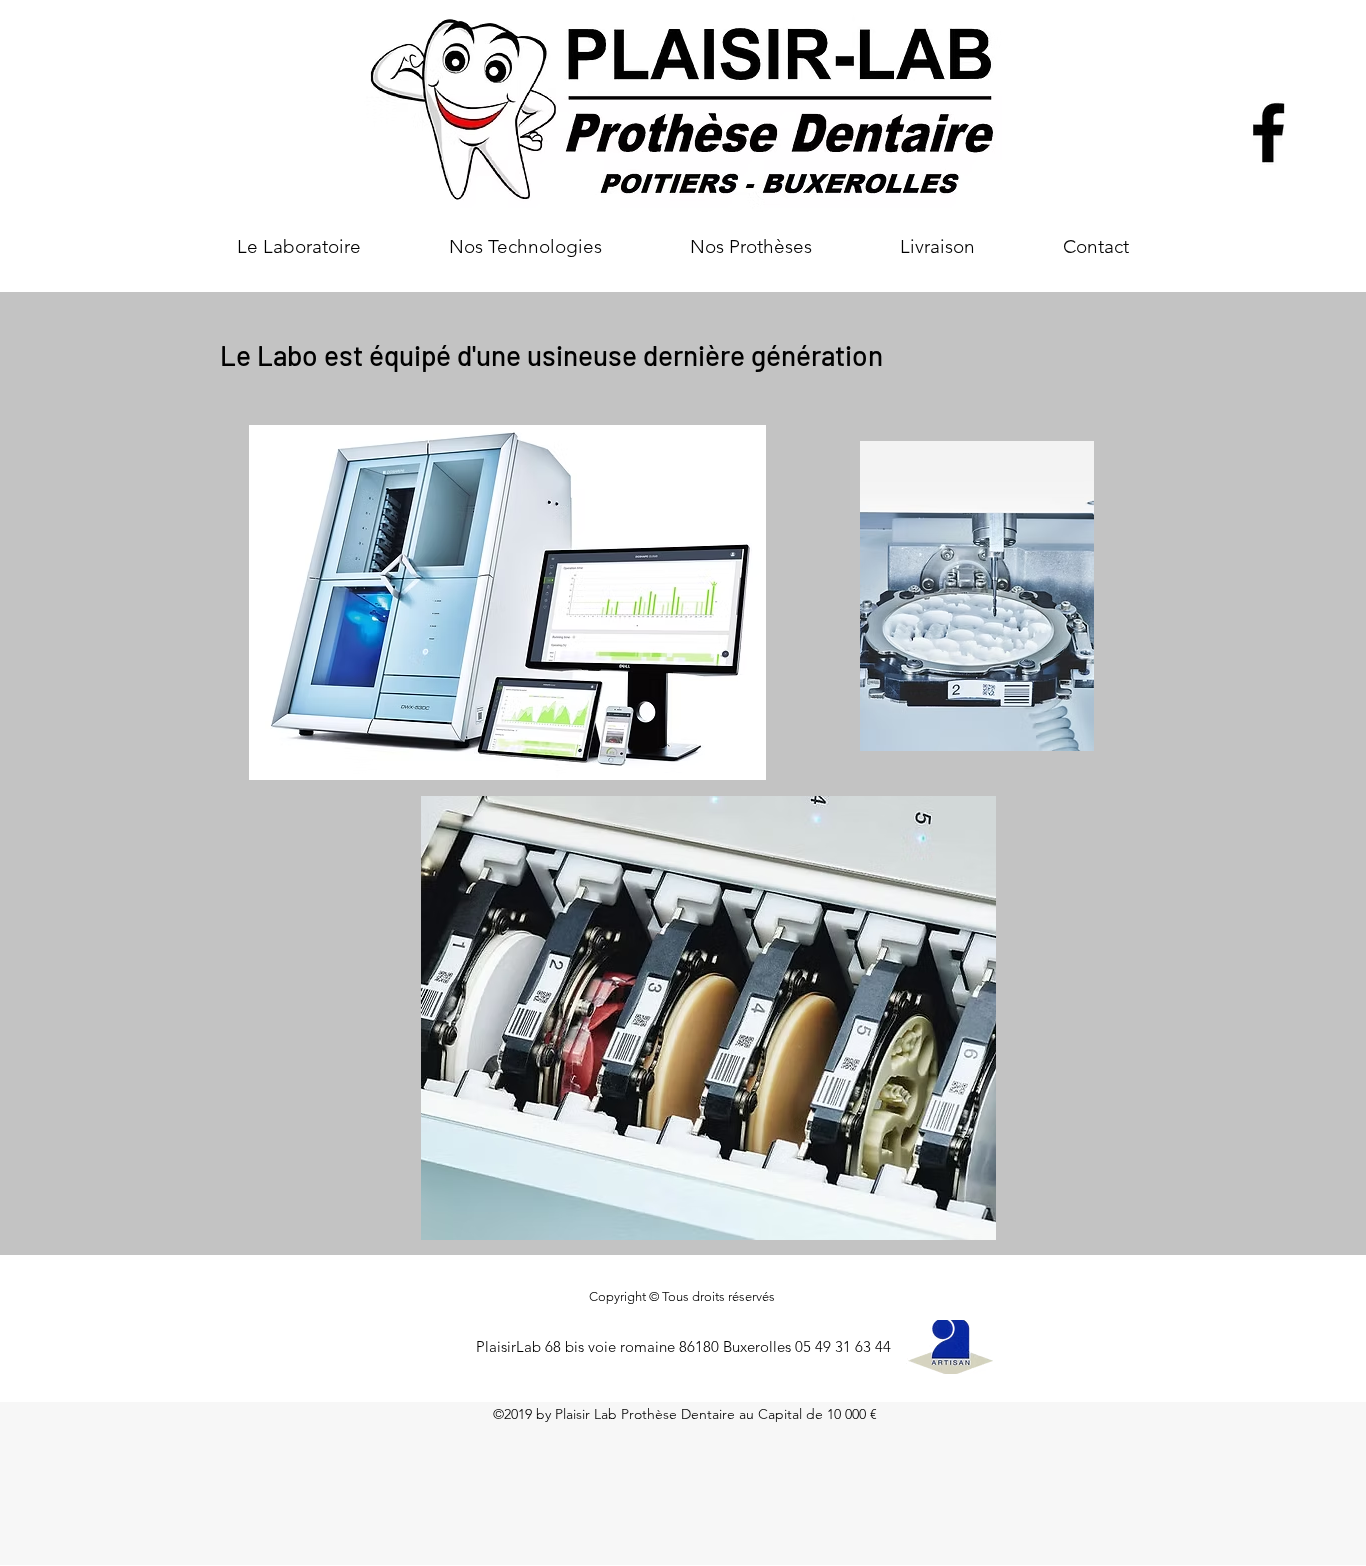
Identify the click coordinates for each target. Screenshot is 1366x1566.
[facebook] (1268, 132)
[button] (525, 247)
